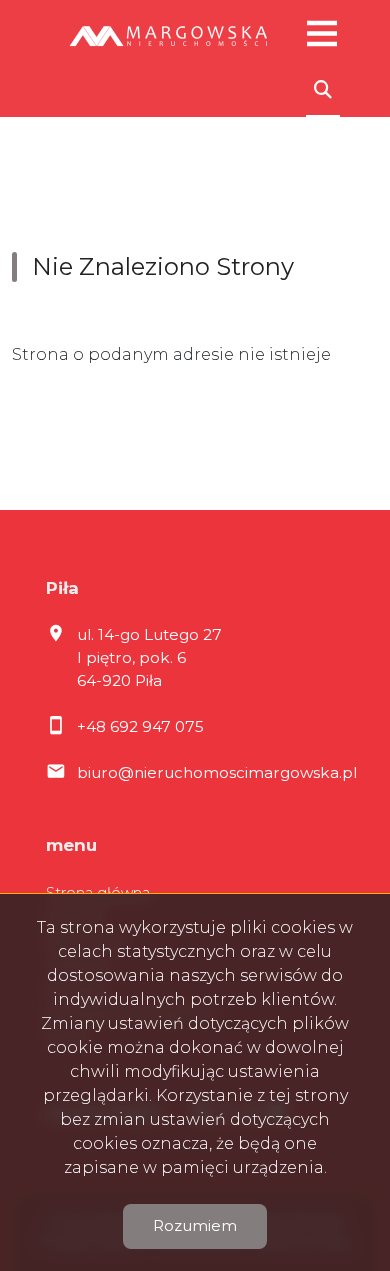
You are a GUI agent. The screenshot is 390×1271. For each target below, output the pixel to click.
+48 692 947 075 (140, 726)
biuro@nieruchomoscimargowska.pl (217, 772)
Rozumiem (195, 1225)
